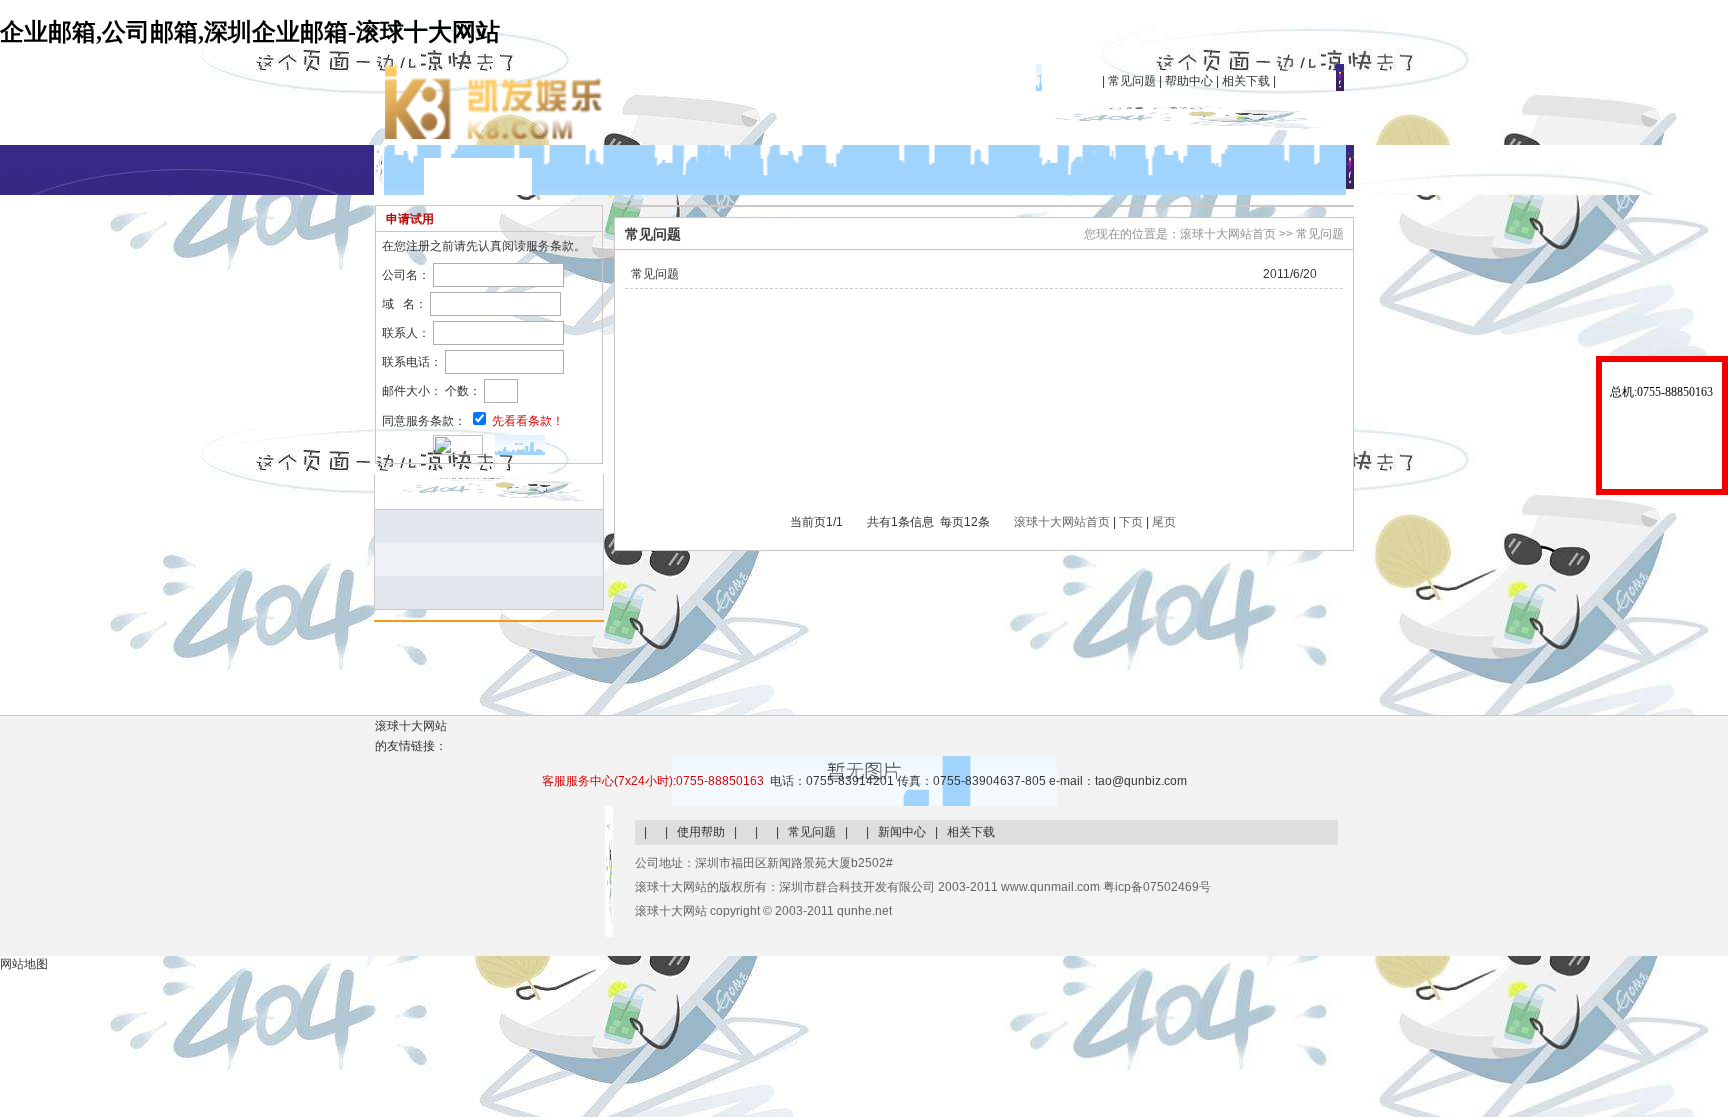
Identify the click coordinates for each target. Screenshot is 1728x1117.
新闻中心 (902, 832)
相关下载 (1246, 81)
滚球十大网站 (478, 176)
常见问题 (1132, 81)
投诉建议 (1662, 456)
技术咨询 (1662, 478)
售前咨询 (1662, 412)
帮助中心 (1189, 81)
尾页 (1164, 522)
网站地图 (24, 964)
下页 (1131, 522)
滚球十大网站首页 (1062, 522)
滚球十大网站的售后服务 (1662, 436)
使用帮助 (701, 832)
